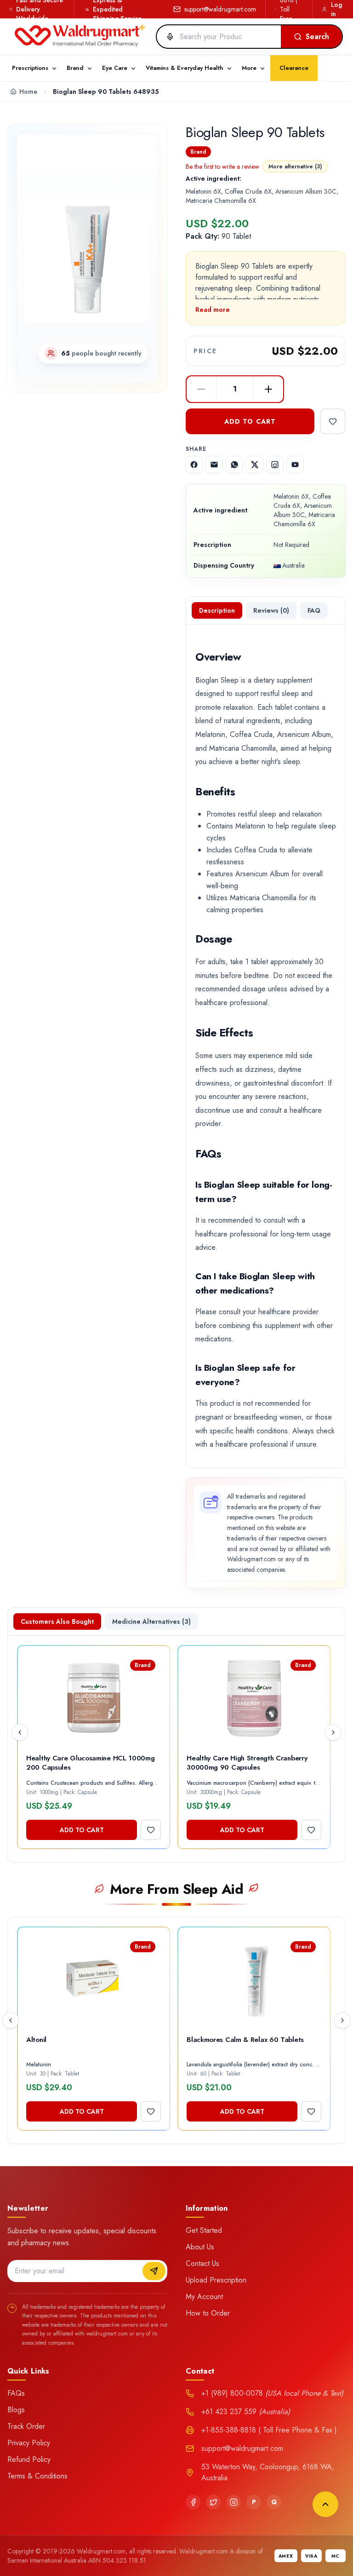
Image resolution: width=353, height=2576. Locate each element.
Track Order (26, 2426)
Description (217, 610)
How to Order (208, 2313)
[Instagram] (233, 2502)
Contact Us (202, 2263)
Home (28, 92)
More (249, 68)
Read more (213, 310)
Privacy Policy (29, 2443)
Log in (336, 9)
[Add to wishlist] (333, 421)
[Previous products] (20, 1732)
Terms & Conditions (37, 2476)
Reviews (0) (271, 610)
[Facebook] (193, 2502)
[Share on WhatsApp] (234, 465)
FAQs (16, 2393)
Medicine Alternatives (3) (151, 1621)
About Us (200, 2247)
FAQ (314, 610)
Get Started (204, 2230)
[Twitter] (213, 2502)
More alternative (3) (295, 167)
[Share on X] (255, 465)
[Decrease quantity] (201, 389)
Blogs (16, 2410)
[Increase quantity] (268, 389)
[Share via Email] (214, 465)
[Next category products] (342, 2020)
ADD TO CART (250, 421)
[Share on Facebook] (194, 465)
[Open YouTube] (295, 465)
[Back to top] (325, 2504)
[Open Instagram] (275, 465)
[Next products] (333, 1732)
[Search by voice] (166, 37)
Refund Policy (29, 2459)
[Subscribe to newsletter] (154, 2271)
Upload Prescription (216, 2280)
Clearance (294, 68)
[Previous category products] (11, 2020)
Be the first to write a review (222, 167)
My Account (204, 2297)
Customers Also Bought (57, 1621)
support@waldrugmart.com (220, 9)
